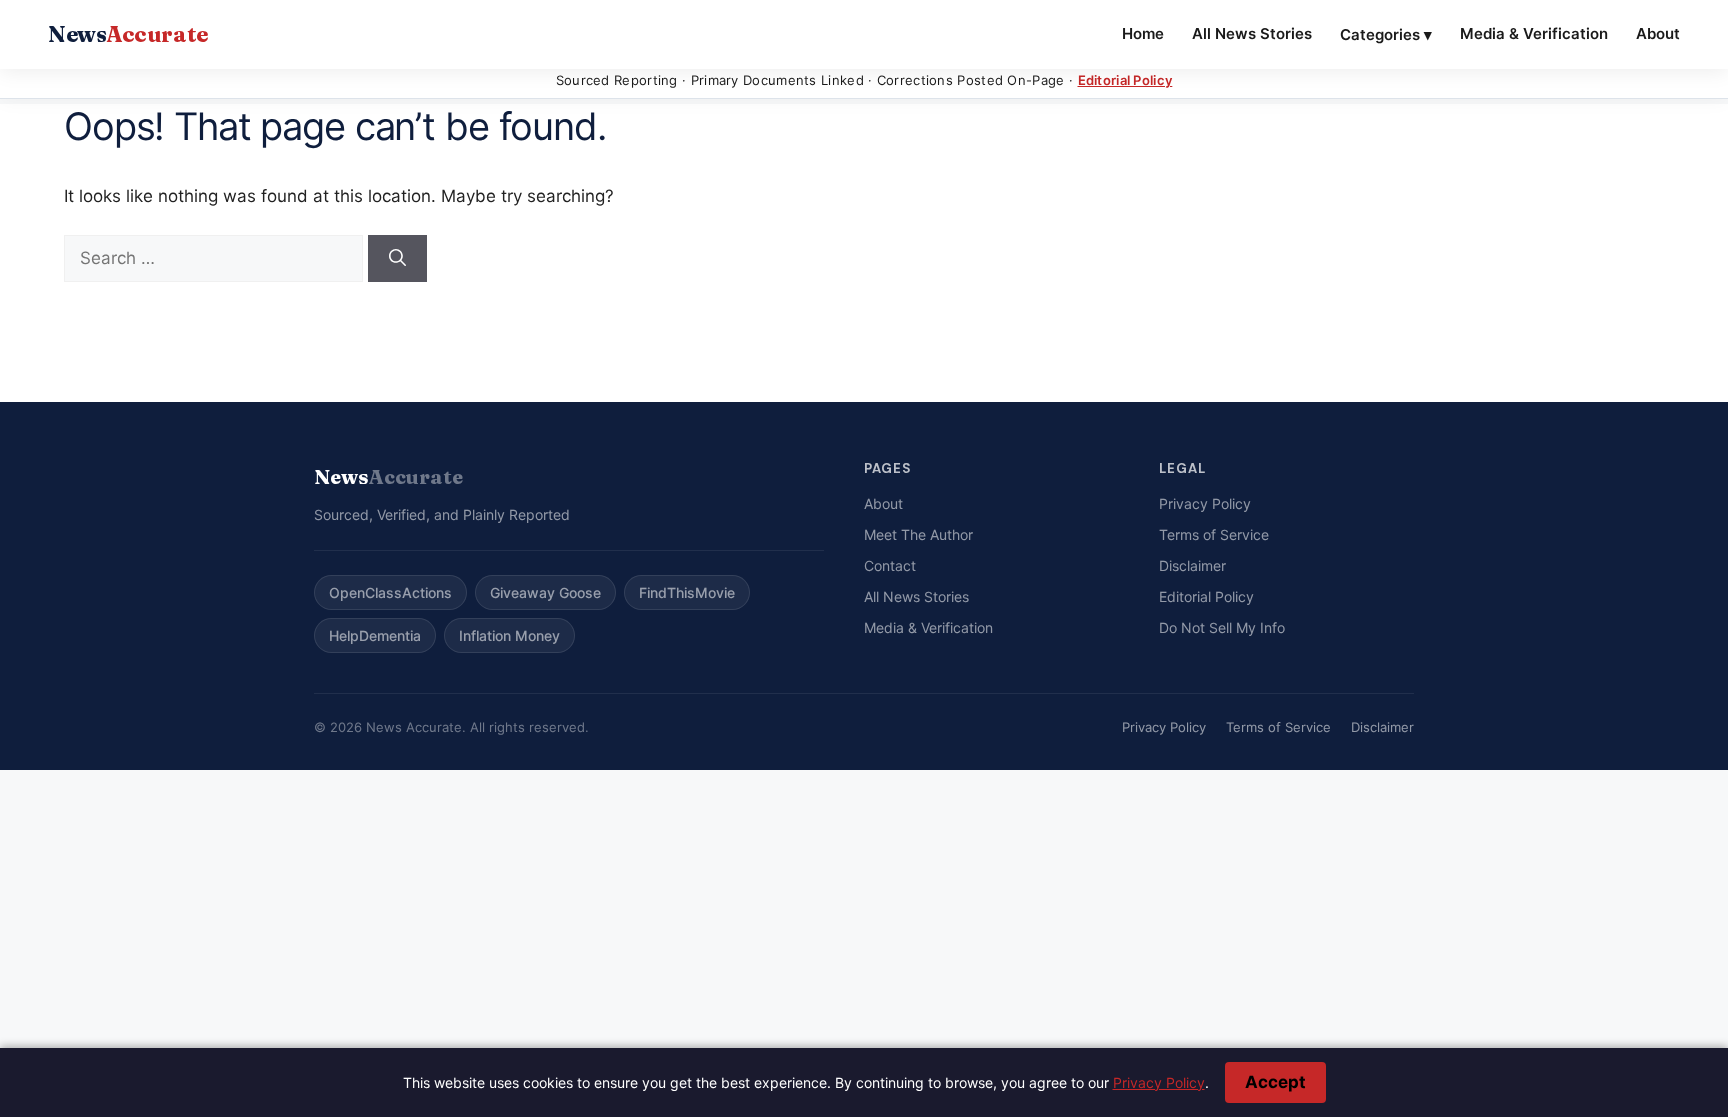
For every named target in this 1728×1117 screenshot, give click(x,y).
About (1658, 33)
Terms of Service (1214, 534)
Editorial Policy (1125, 80)
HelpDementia (375, 635)
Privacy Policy (1205, 503)
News (128, 34)
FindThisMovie (687, 592)
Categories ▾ (1386, 34)
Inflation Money (509, 635)
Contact (890, 565)
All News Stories (1252, 33)
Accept (1275, 1082)
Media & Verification (1534, 33)
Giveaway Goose (545, 592)
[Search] (397, 259)
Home (1143, 33)
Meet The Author (918, 534)
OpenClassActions (390, 592)
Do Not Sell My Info (1222, 627)
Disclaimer (1192, 565)
